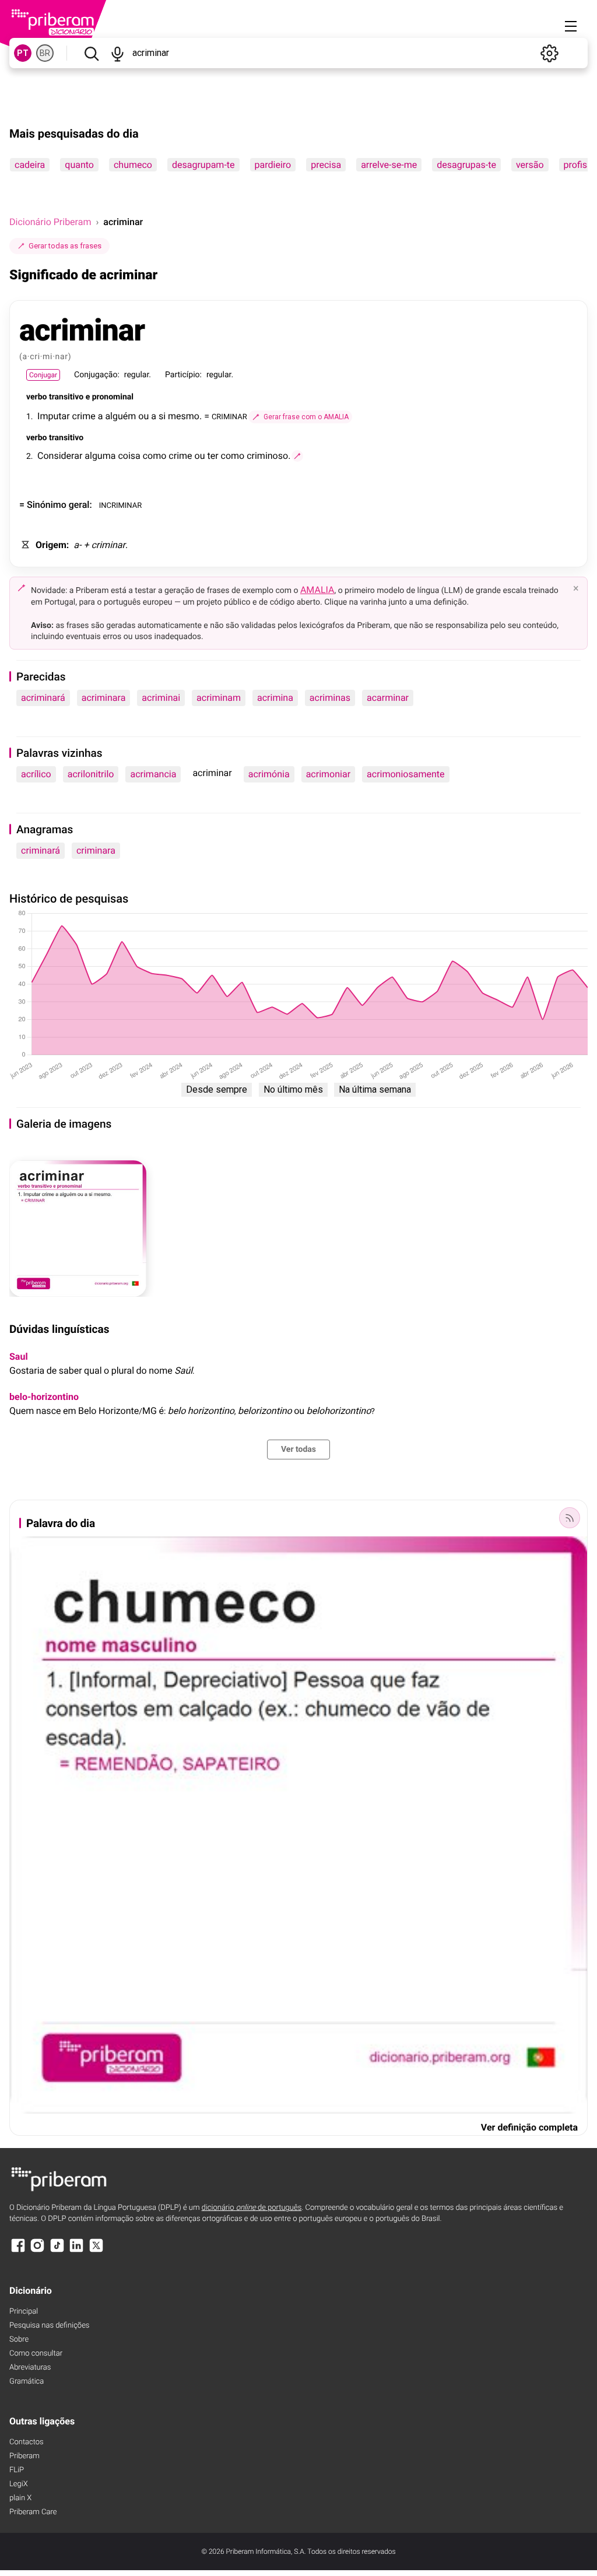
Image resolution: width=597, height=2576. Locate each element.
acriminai (161, 698)
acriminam (219, 698)
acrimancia (153, 774)
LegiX (19, 2484)
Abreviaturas (30, 2368)
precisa (326, 165)
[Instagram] (37, 2251)
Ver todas (298, 1450)
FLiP (17, 2470)
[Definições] (549, 53)
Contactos (27, 2442)
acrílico (36, 774)
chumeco (133, 165)
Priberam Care (33, 2512)
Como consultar (36, 2354)
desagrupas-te (466, 165)
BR (45, 53)
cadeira (30, 165)
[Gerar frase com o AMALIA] (297, 456)
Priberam (24, 2456)
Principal (24, 2312)
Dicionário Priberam (50, 222)
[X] (96, 2251)
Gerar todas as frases (65, 246)
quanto (79, 165)
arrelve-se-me (389, 165)
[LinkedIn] (76, 2251)
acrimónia (269, 774)
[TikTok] (57, 2251)
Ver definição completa (529, 2127)
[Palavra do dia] (570, 1518)
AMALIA (317, 590)
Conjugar (43, 375)
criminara (96, 850)
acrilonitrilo (91, 774)
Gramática (27, 2382)
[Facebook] (18, 2251)
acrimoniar (328, 774)
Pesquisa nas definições (49, 2326)
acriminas (330, 698)
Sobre (19, 2340)
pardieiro (273, 165)
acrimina (275, 698)
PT (23, 53)
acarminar (388, 698)
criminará (41, 850)
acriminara (104, 698)
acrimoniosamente (405, 774)
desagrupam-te (203, 165)
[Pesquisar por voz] (117, 53)
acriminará (43, 698)
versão (530, 165)
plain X (20, 2498)
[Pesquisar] (91, 53)
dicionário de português (252, 2208)
